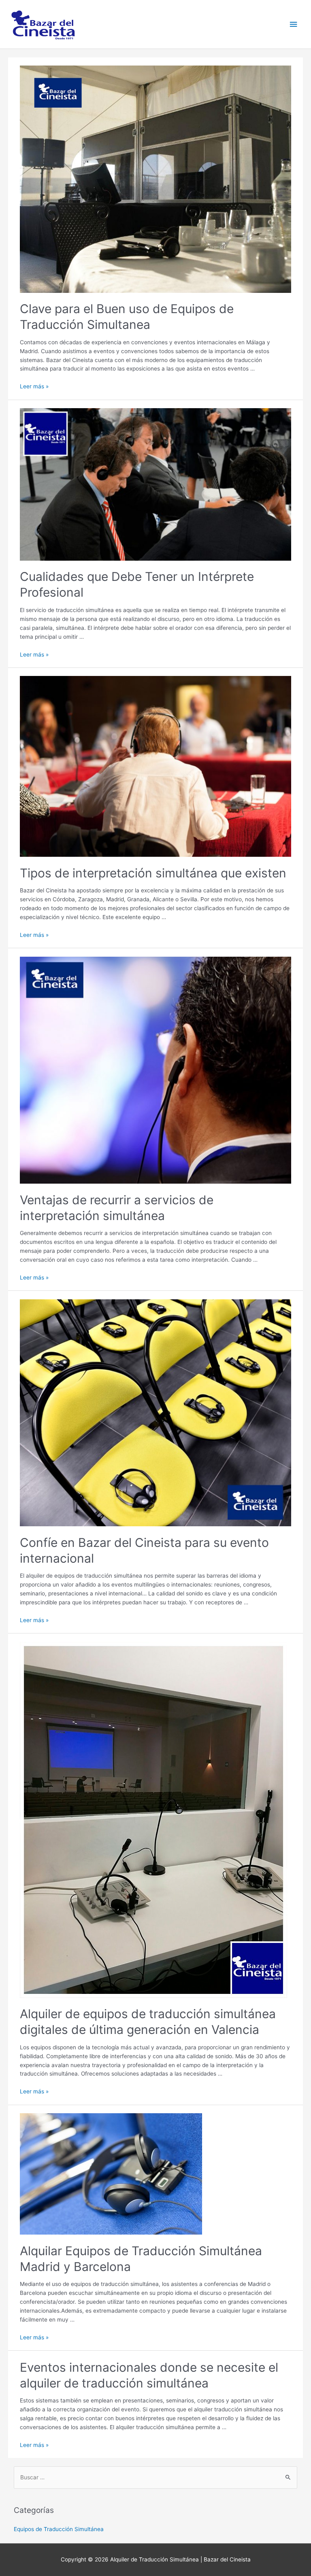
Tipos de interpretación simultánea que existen (153, 873)
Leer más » (34, 386)
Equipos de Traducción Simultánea (59, 2529)
